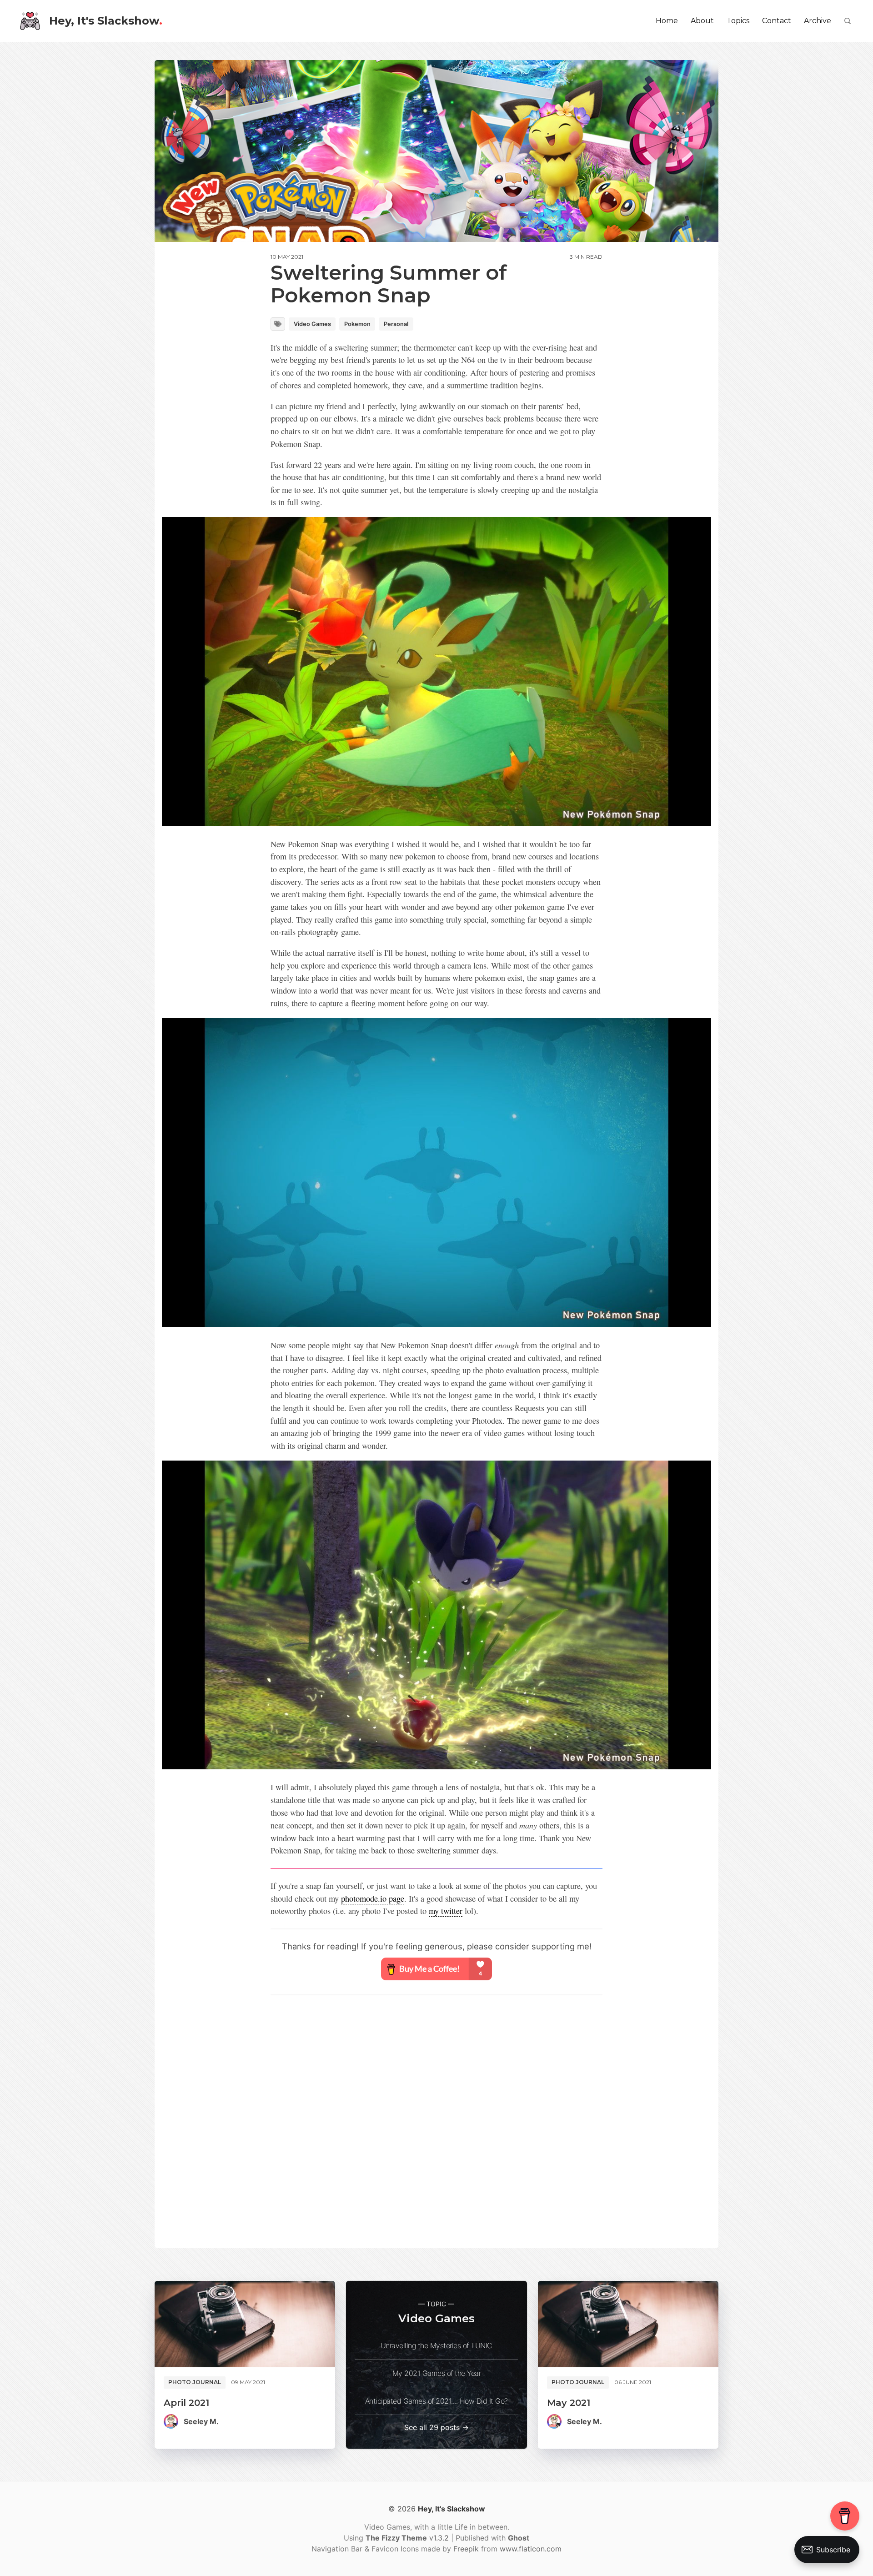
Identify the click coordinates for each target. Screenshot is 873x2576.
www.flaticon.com (531, 2549)
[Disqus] (436, 2120)
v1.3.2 (408, 2538)
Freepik (466, 2549)
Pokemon (357, 324)
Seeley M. (201, 2421)
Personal (396, 324)
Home (667, 21)
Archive (818, 21)
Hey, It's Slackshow (106, 21)
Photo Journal (195, 2382)
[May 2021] (628, 2324)
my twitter (446, 1911)
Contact (777, 21)
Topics (738, 21)
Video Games (312, 324)
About (702, 21)
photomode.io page (373, 1898)
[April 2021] (245, 2324)
